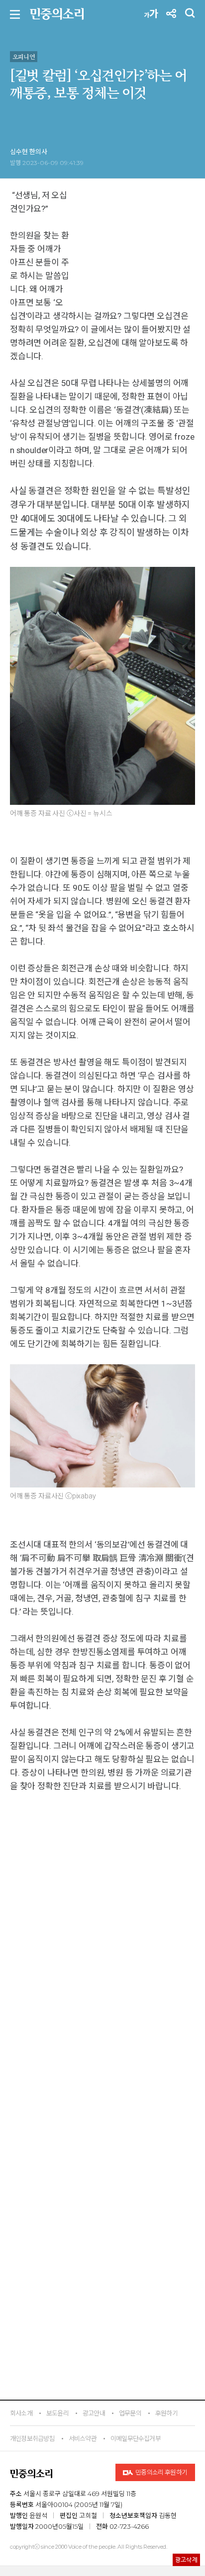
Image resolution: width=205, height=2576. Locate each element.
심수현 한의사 (29, 152)
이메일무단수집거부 (136, 2438)
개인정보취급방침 (32, 2438)
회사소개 (21, 2413)
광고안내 (94, 2413)
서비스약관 (83, 2438)
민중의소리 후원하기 (161, 2472)
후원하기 (166, 2413)
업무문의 (130, 2413)
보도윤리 (57, 2413)
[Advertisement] (102, 2138)
